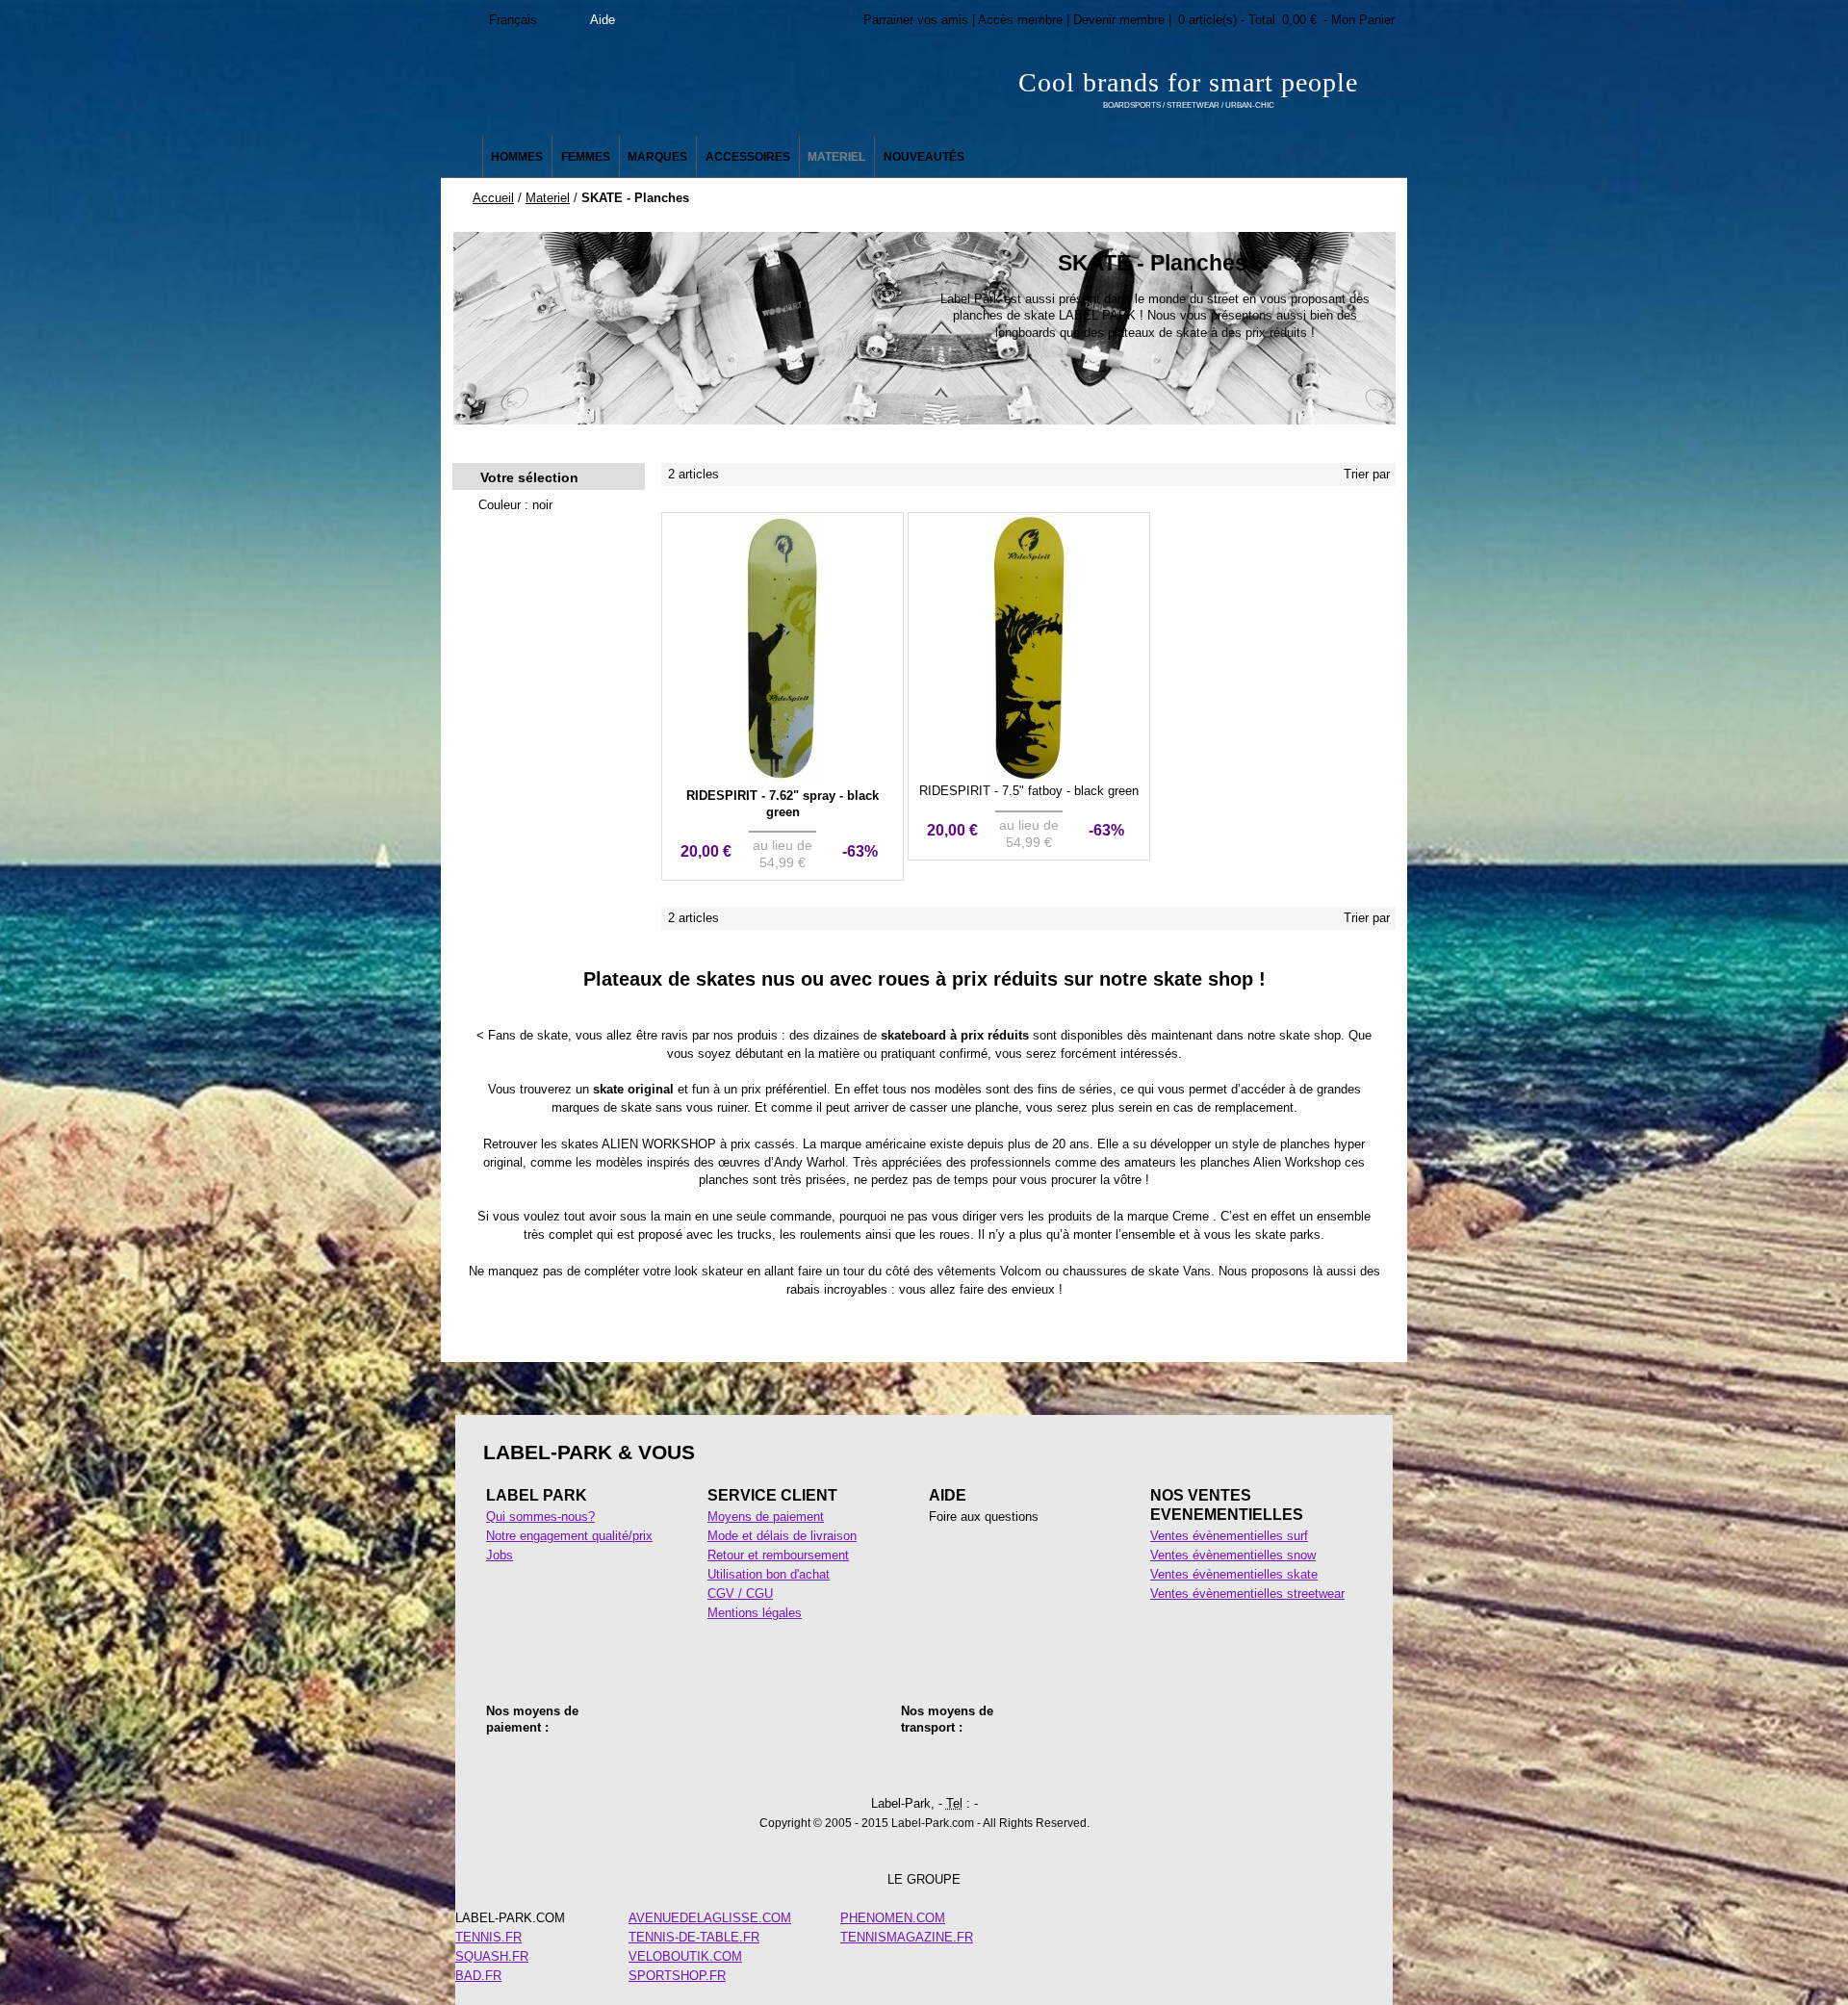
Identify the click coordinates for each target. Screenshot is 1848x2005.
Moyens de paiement (766, 1517)
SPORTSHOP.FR (677, 1976)
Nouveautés (924, 157)
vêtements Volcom (989, 1271)
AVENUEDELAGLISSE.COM (710, 1918)
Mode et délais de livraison (782, 1536)
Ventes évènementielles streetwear (1247, 1594)
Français (513, 20)
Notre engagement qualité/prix (569, 1536)
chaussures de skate (1121, 1271)
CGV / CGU (740, 1594)
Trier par (1367, 474)
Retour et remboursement (778, 1555)
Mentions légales (755, 1613)
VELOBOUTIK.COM (685, 1956)
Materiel (548, 198)
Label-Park (635, 87)
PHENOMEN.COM (893, 1918)
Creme (1191, 1216)
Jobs (500, 1555)
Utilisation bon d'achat (769, 1574)
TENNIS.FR (488, 1937)
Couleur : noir (515, 505)
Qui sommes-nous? (540, 1517)
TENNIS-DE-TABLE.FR (694, 1937)
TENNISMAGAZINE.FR (907, 1937)
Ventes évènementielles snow (1233, 1555)
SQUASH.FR (492, 1956)
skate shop (1310, 1035)
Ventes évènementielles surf (1229, 1536)
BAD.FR (478, 1976)
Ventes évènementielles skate (1234, 1574)
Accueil (493, 198)
